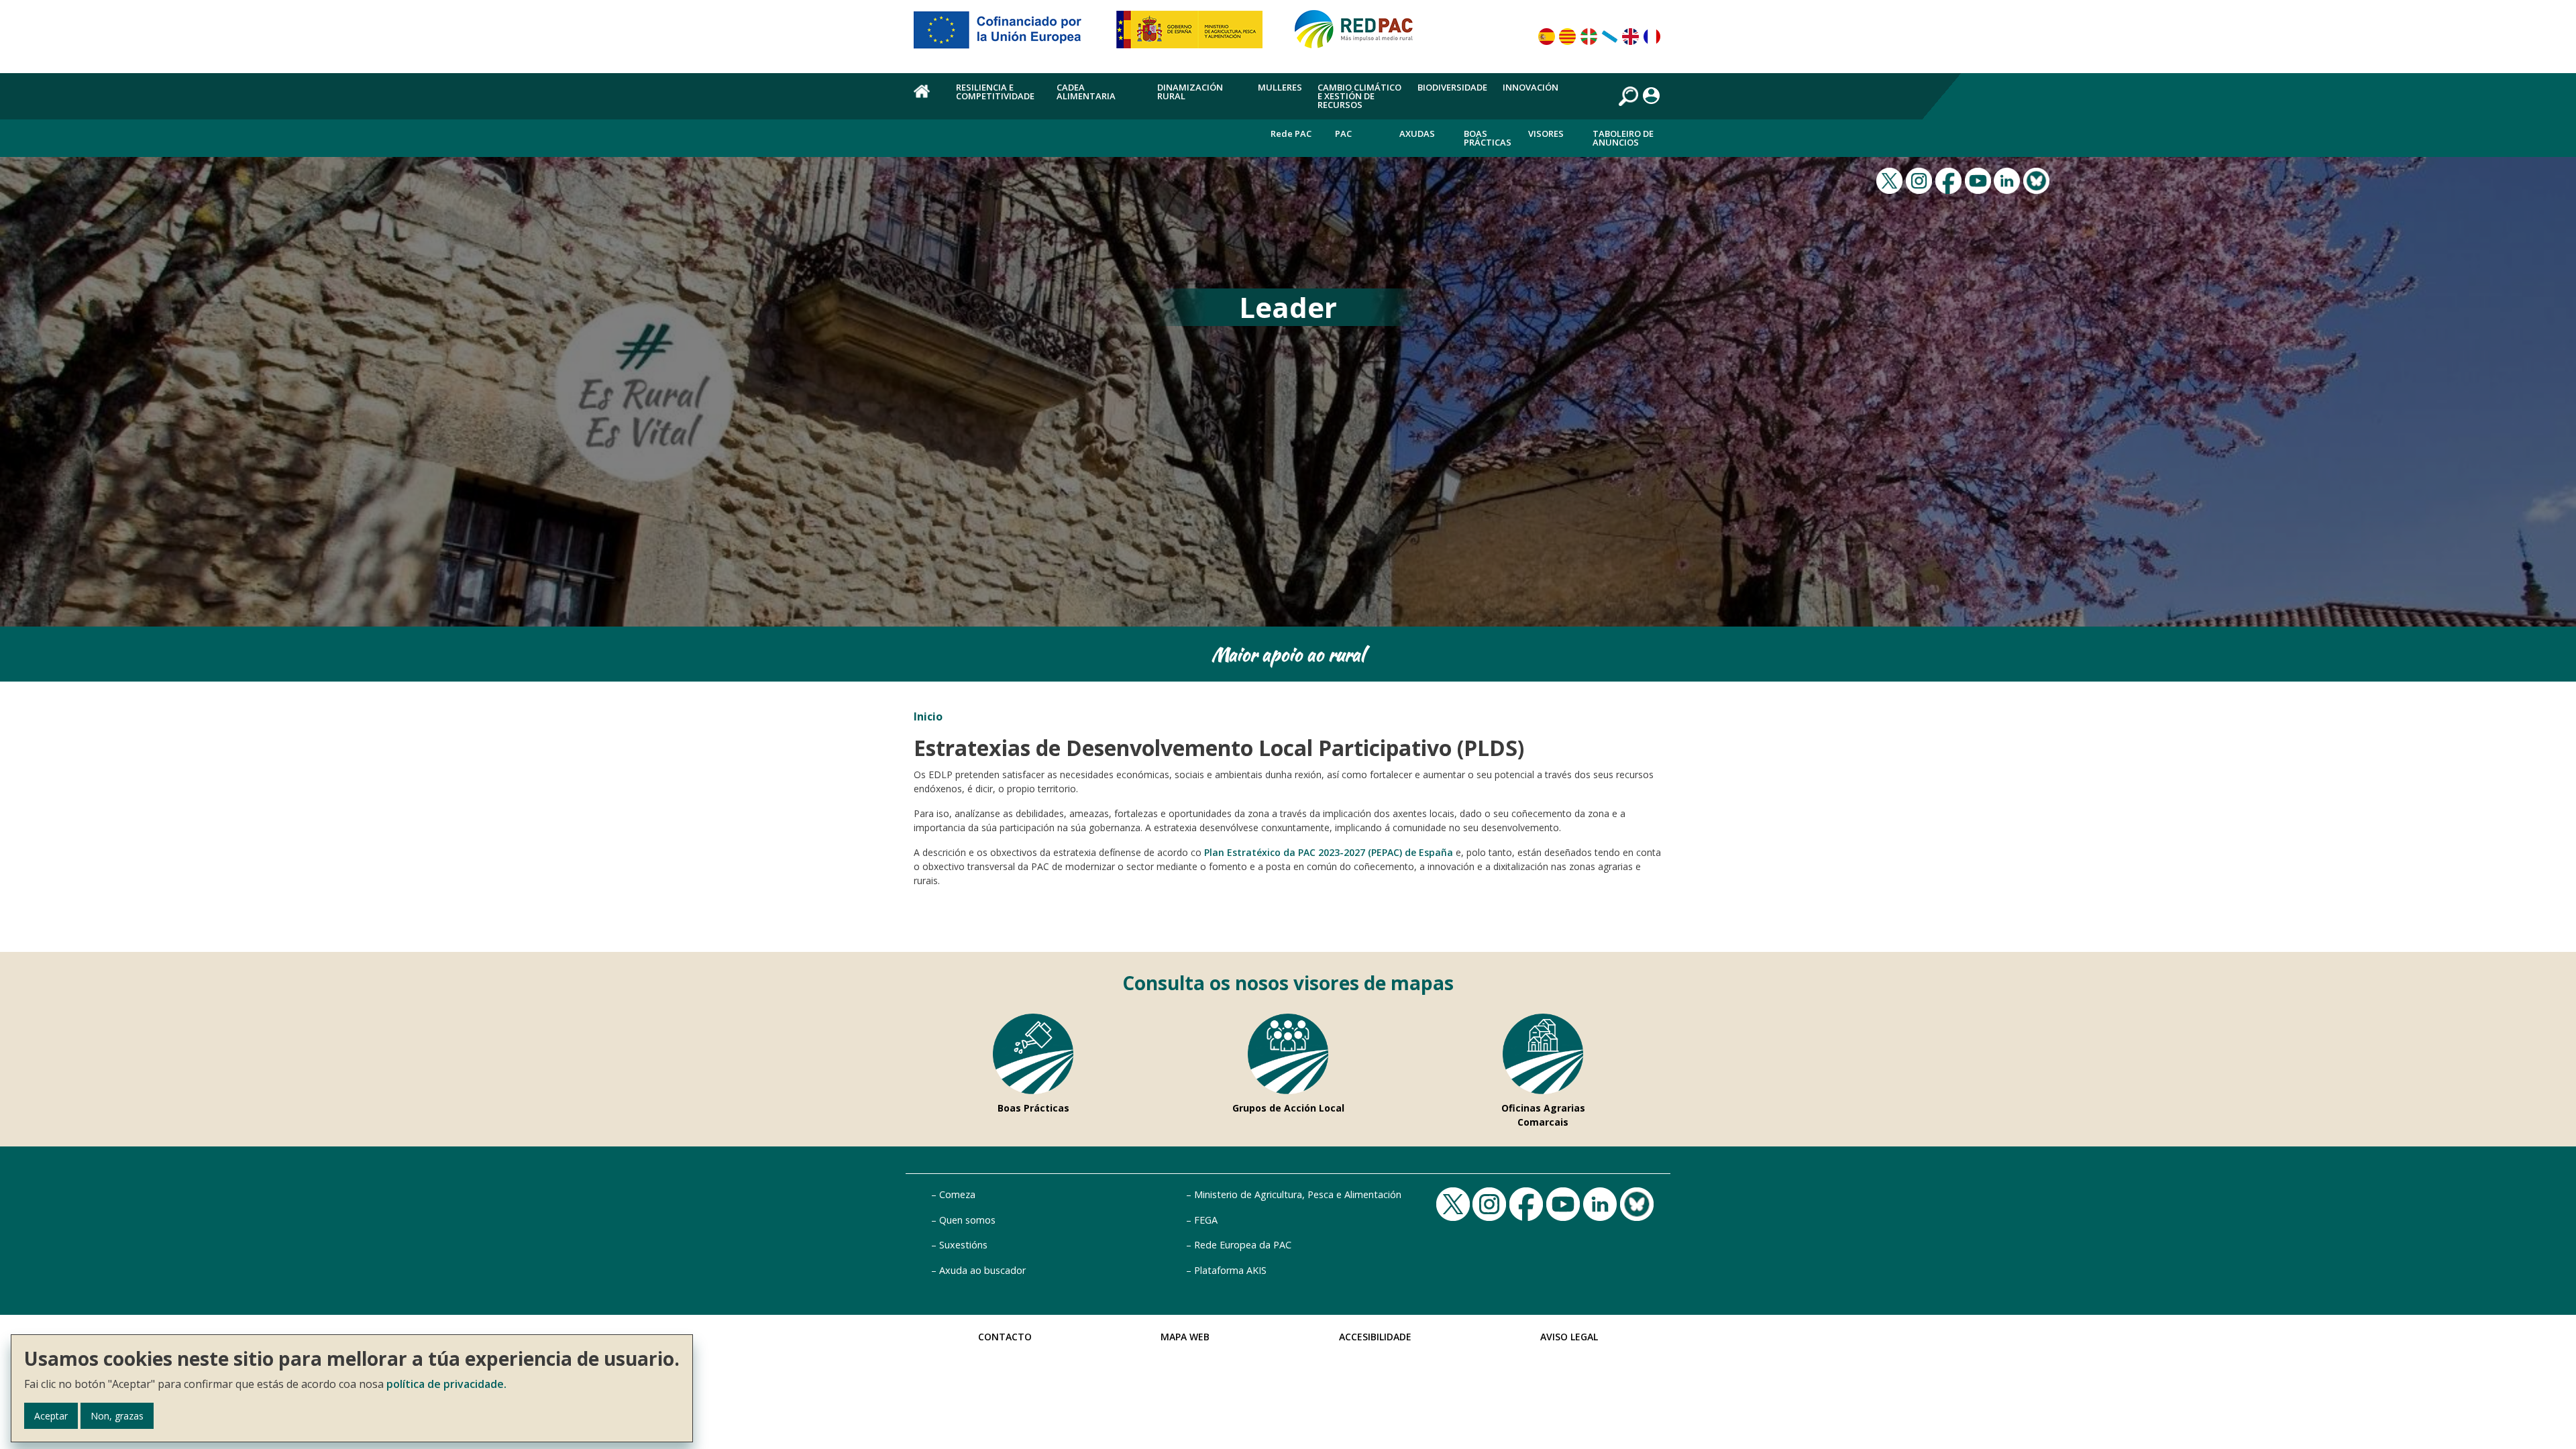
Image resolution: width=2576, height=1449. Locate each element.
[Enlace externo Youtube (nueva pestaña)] (1980, 179)
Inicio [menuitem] (927, 99)
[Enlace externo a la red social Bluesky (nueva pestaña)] (2038, 179)
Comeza (957, 1194)
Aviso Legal (1569, 1337)
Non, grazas (117, 1416)
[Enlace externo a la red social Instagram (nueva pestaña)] (1921, 179)
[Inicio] (1360, 35)
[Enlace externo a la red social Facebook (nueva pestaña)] (1950, 179)
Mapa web (1185, 1337)
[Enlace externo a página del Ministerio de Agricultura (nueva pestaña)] (1194, 35)
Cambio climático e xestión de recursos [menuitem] (1359, 96)
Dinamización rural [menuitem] (1190, 92)
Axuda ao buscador (982, 1270)
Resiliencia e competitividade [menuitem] (995, 92)
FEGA (1206, 1220)
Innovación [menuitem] (1531, 87)
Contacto (1005, 1337)
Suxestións (963, 1245)
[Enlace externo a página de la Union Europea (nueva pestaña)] (1007, 35)
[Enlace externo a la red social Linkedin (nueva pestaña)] (2008, 179)
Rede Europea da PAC (1243, 1245)
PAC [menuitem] (1343, 133)
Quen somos (967, 1220)
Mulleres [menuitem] (1280, 87)
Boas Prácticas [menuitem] (1488, 138)
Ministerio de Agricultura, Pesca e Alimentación (1298, 1194)
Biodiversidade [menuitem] (1452, 87)
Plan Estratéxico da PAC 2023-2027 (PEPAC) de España (1329, 852)
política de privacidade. (446, 1384)
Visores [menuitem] (1546, 133)
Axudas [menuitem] (1417, 133)
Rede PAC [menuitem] (1291, 133)
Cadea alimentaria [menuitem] (1086, 92)
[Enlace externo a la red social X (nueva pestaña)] (1891, 179)
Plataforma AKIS (1230, 1270)
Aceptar (51, 1416)
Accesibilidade (1375, 1337)
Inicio (928, 716)
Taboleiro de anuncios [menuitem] (1623, 138)
